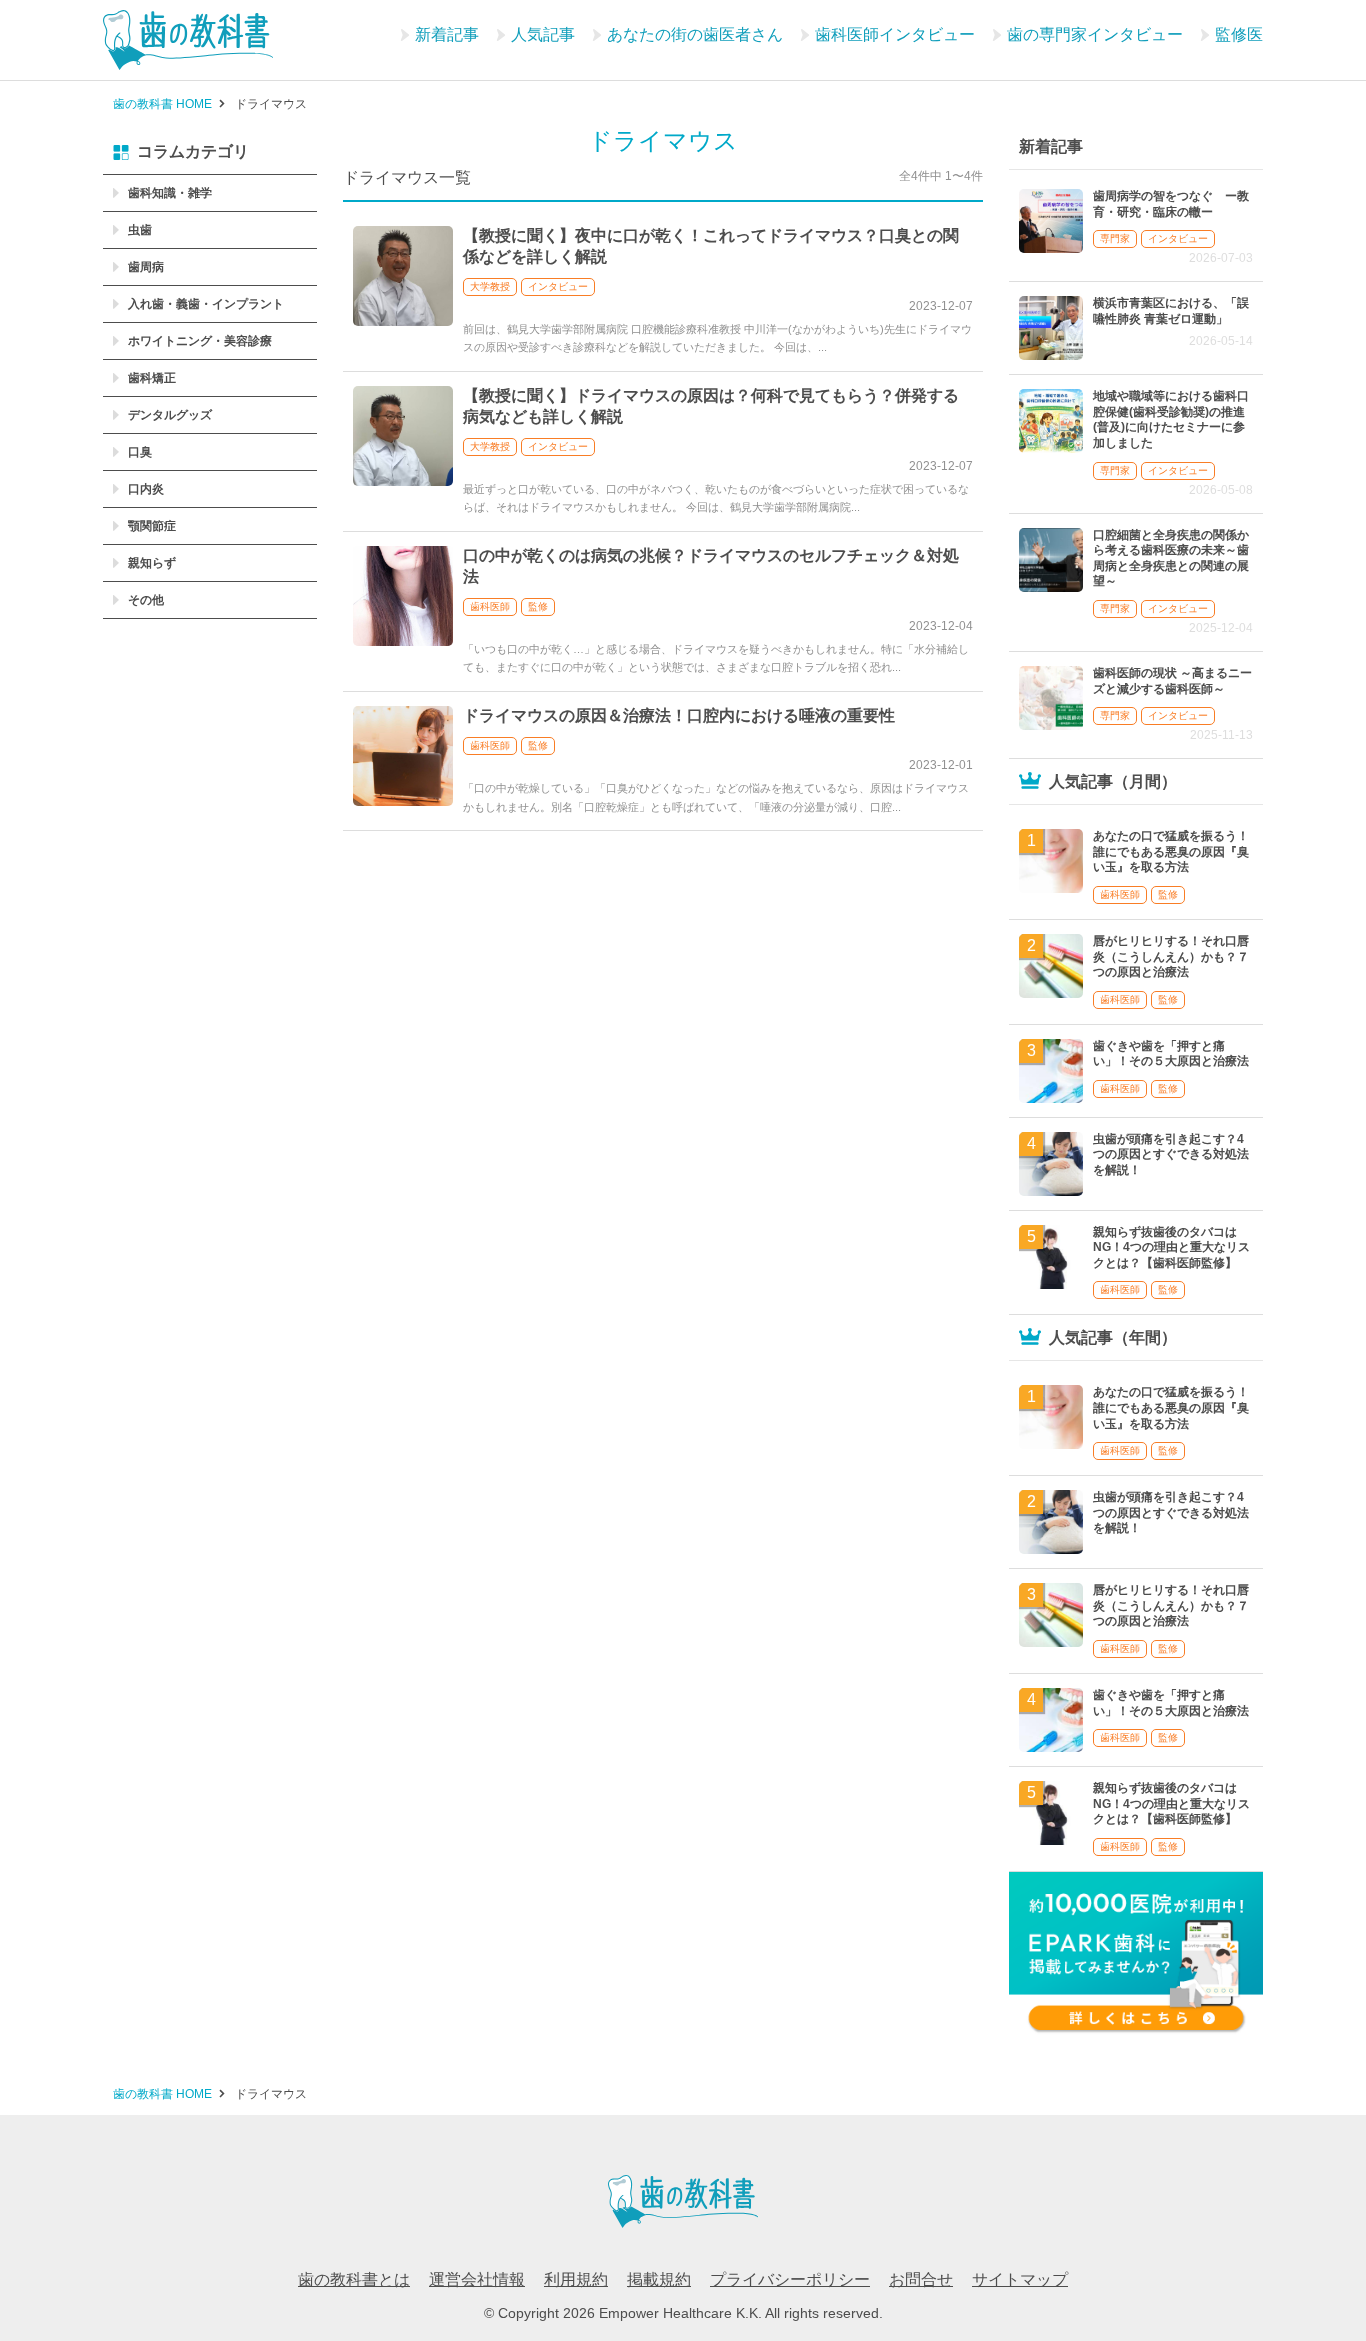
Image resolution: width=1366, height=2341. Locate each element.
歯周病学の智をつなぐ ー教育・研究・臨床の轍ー (1171, 204)
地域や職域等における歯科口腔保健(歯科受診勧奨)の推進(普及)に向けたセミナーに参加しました (1171, 419)
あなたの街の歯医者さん (695, 34)
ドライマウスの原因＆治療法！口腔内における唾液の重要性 (679, 715)
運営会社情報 (477, 2279)
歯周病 (146, 267)
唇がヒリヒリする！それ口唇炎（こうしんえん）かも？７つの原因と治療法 (1171, 956)
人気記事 (543, 34)
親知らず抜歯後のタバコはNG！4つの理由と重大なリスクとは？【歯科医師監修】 (1171, 1247)
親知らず (152, 563)
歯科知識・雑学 (170, 193)
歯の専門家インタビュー (1095, 34)
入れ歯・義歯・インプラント (206, 304)
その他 (146, 600)
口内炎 (146, 489)
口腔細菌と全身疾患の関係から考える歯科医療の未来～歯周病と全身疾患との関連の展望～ (1171, 558)
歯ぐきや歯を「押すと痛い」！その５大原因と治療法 (1171, 1054)
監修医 (1239, 34)
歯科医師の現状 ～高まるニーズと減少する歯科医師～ (1172, 681)
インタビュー (558, 286)
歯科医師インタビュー (895, 34)
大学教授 (490, 286)
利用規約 (576, 2279)
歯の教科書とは (354, 2279)
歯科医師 (490, 606)
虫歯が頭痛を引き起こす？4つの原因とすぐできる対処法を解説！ (1171, 1154)
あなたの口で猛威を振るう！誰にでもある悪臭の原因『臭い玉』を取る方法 (1171, 851)
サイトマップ (1020, 2279)
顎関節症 (152, 526)
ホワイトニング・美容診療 (200, 341)
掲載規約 (659, 2279)
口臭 (140, 452)
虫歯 (140, 230)
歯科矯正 (152, 378)
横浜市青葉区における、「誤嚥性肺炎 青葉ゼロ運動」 (1171, 311)
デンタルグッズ (170, 415)
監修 (538, 606)
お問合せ (921, 2279)
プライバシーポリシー (790, 2279)
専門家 (1115, 238)
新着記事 (447, 34)
